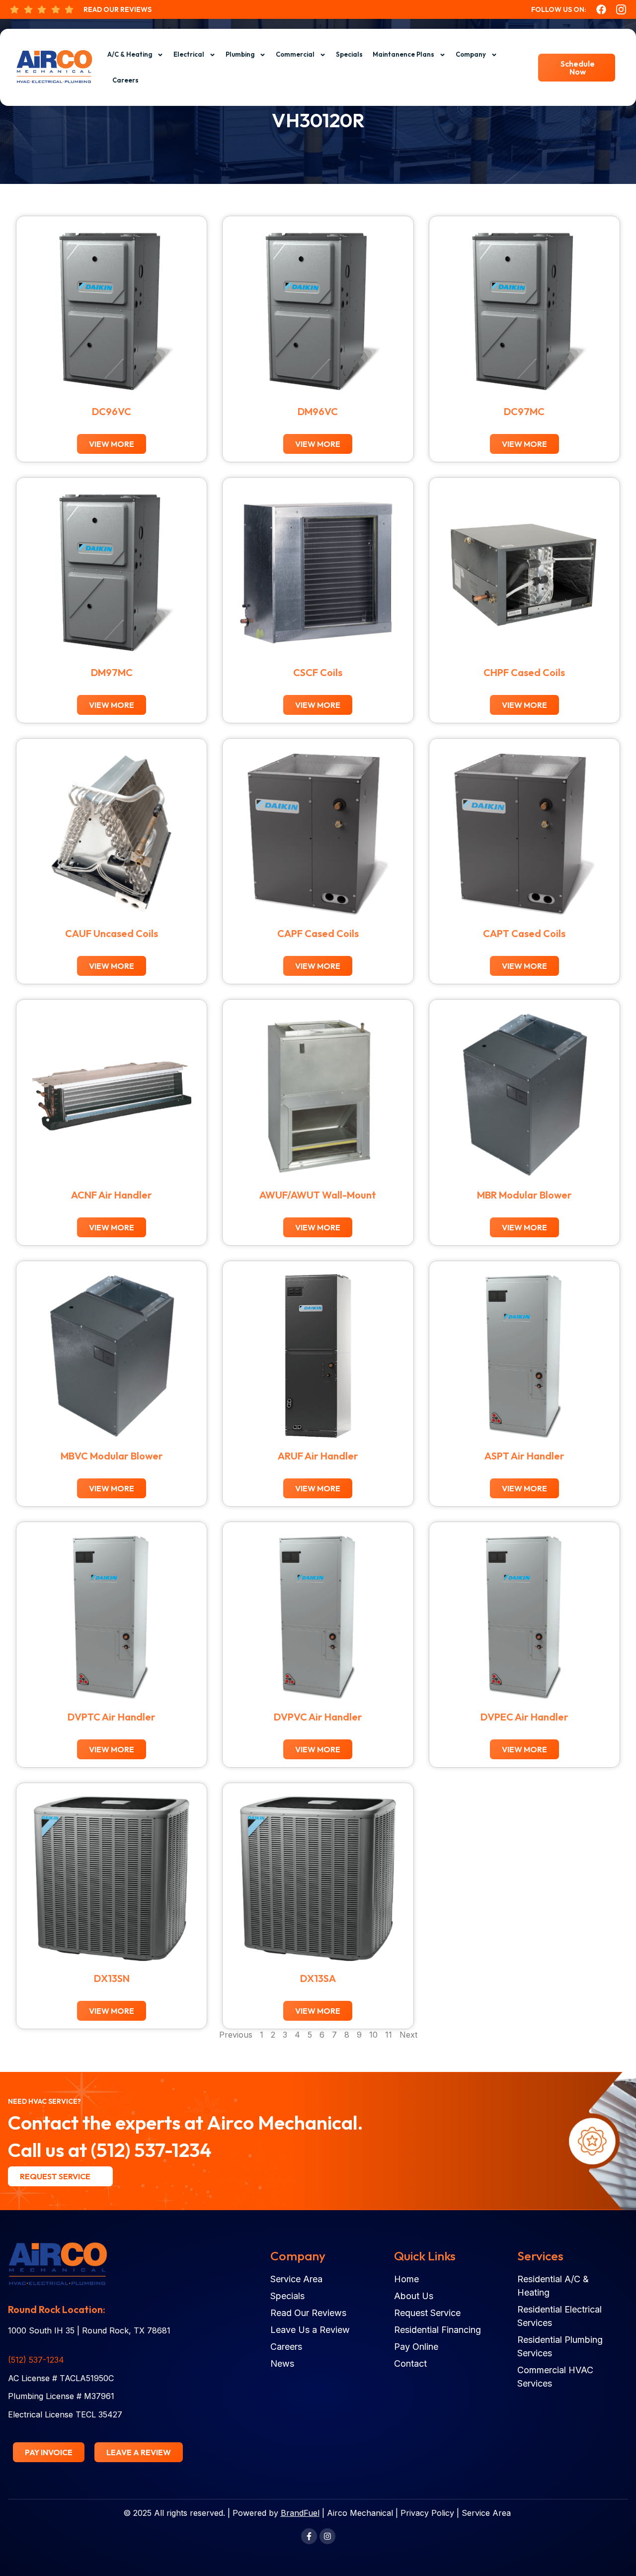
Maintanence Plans (403, 54)
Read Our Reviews (118, 9)
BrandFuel (300, 2513)
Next (408, 2035)
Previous (236, 2035)
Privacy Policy (427, 2513)
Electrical (189, 54)
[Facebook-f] (309, 2536)
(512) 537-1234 (151, 2150)
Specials (349, 54)
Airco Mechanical (360, 2513)
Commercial (295, 54)
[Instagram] (327, 2536)
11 (389, 2035)
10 (373, 2035)
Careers (125, 80)
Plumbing (240, 54)
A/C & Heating (130, 54)
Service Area (486, 2513)
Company (471, 54)
